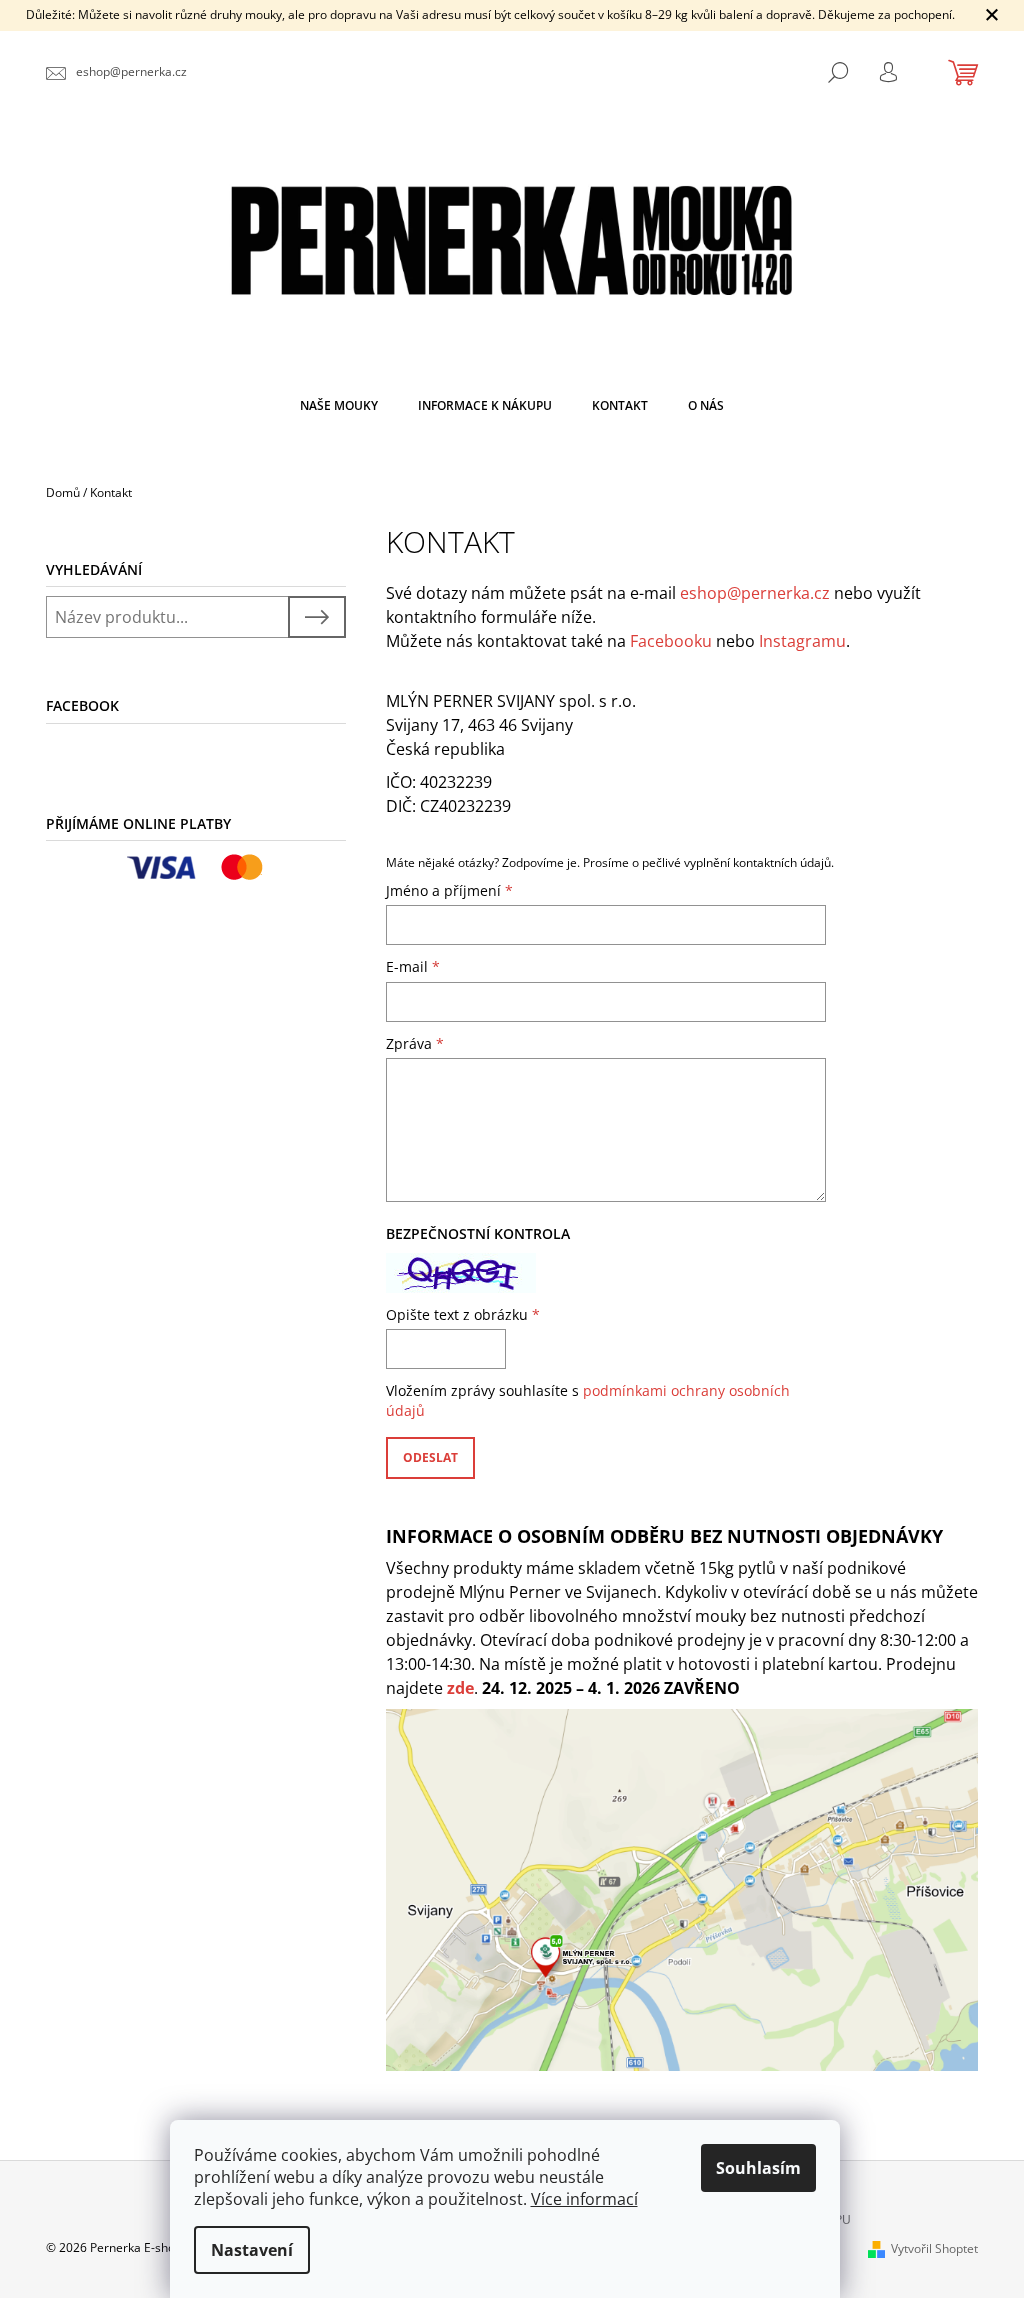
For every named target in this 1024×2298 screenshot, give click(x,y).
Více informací (584, 2199)
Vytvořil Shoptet (934, 2248)
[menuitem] (339, 406)
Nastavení (252, 2250)
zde (460, 1688)
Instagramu (802, 641)
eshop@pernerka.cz (755, 593)
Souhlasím (758, 2168)
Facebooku (671, 641)
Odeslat (430, 1457)
